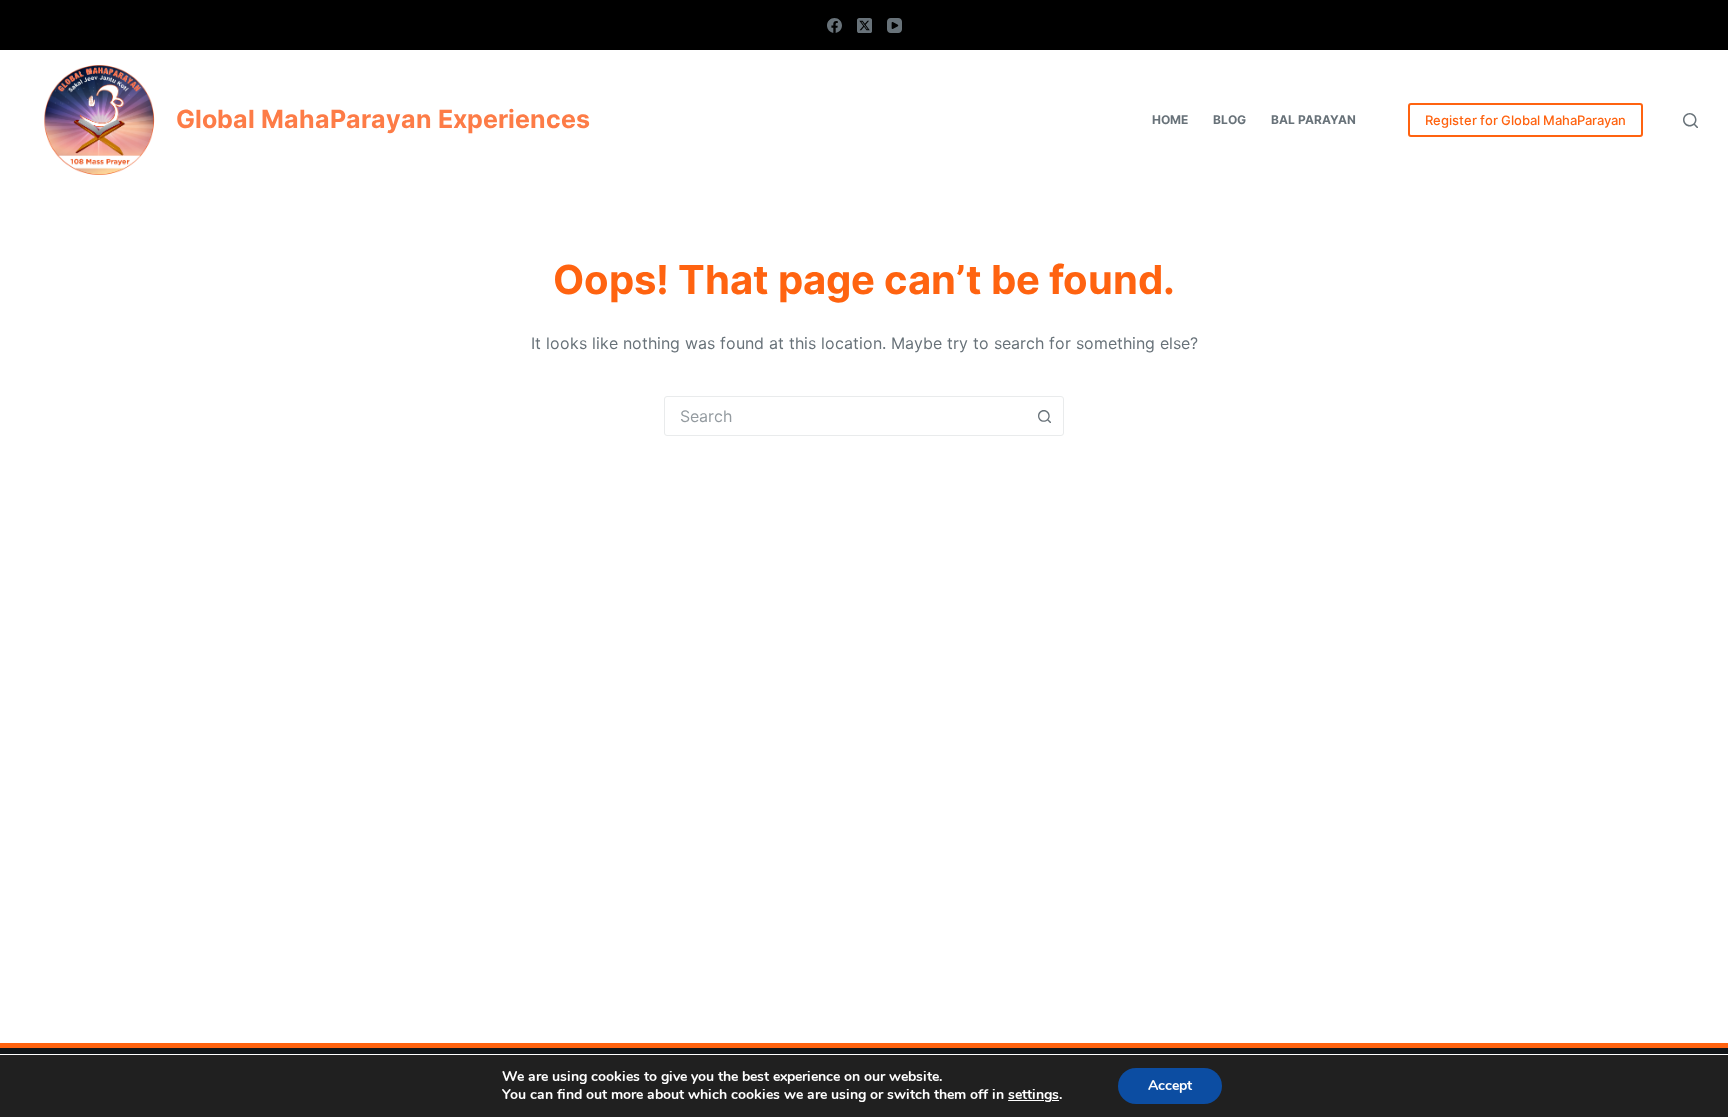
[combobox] (845, 416)
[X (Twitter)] (864, 25)
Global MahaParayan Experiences (383, 119)
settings (1033, 1095)
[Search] (1690, 120)
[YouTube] (894, 25)
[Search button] (1044, 416)
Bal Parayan (1313, 119)
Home (1170, 119)
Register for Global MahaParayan (1525, 120)
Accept (1170, 1085)
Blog (1229, 119)
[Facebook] (834, 25)
